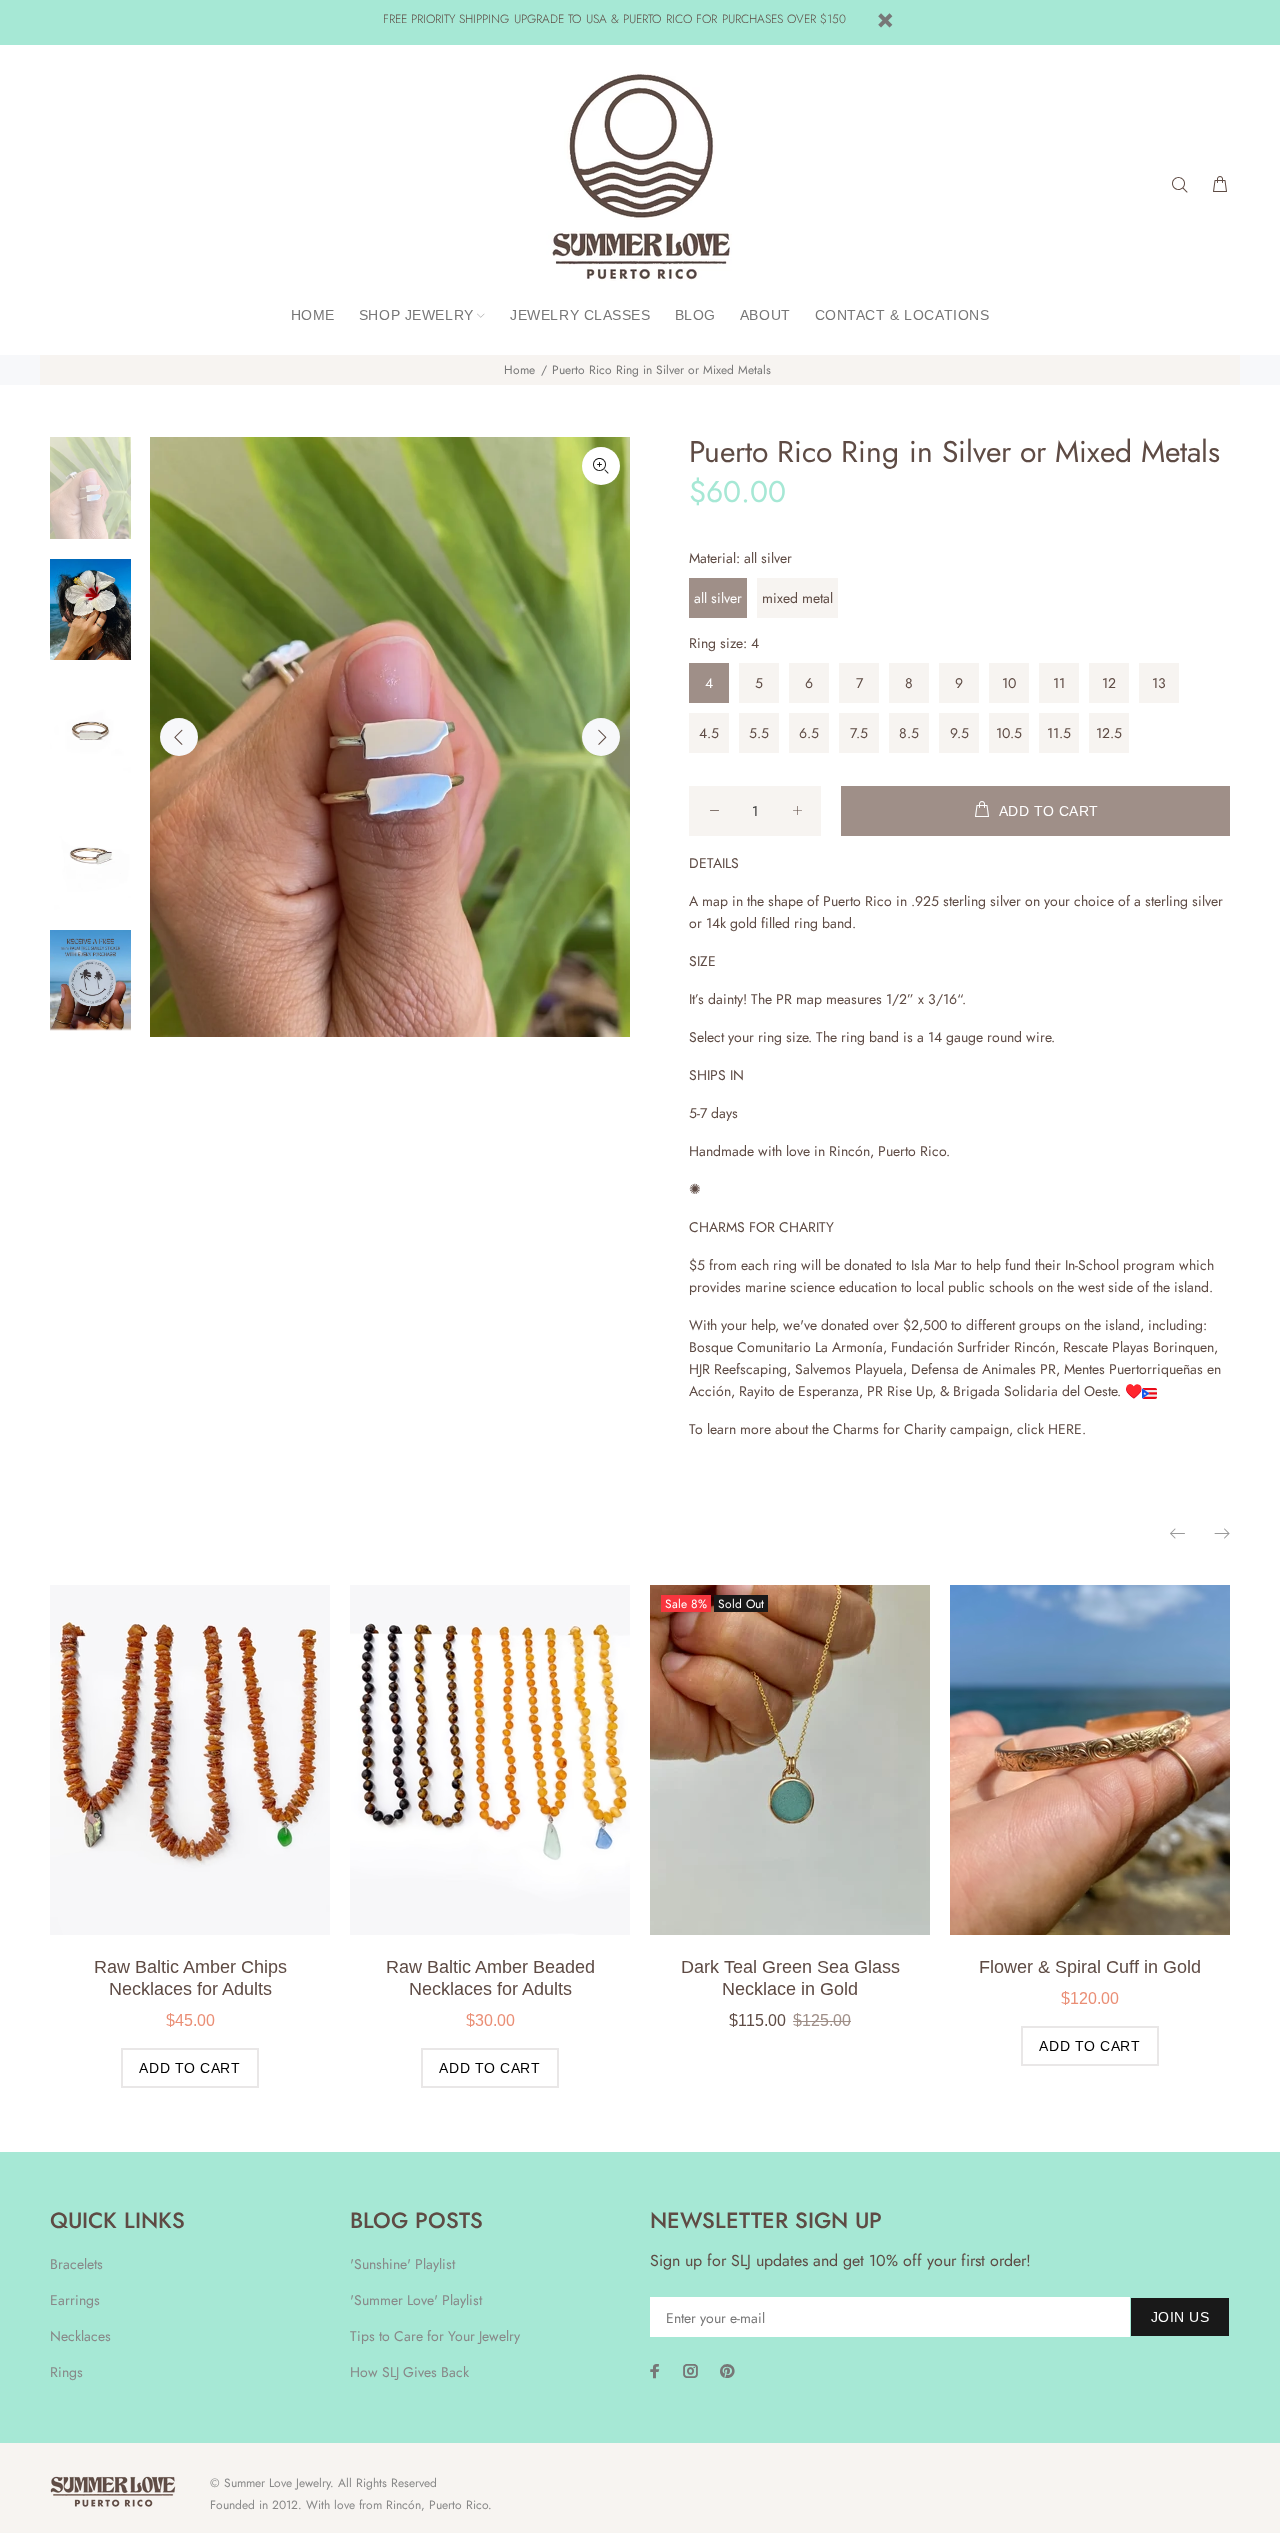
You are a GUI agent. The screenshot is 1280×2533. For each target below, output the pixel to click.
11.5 (1059, 733)
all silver (718, 598)
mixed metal (797, 598)
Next (601, 737)
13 (1159, 683)
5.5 (759, 733)
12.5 (1109, 733)
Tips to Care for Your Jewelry (435, 2336)
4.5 (709, 733)
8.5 (909, 733)
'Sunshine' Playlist (402, 2264)
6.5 (809, 733)
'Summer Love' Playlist (416, 2300)
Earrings (75, 2300)
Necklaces (80, 2336)
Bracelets (76, 2264)
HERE (1065, 1429)
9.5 (959, 733)
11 (1059, 683)
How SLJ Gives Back (409, 2372)
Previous (179, 737)
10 (1009, 683)
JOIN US (1180, 2317)
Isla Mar (934, 1265)
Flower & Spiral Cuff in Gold (1090, 1967)
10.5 (1009, 733)
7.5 (859, 733)
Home (519, 370)
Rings (66, 2372)
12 (1109, 683)
